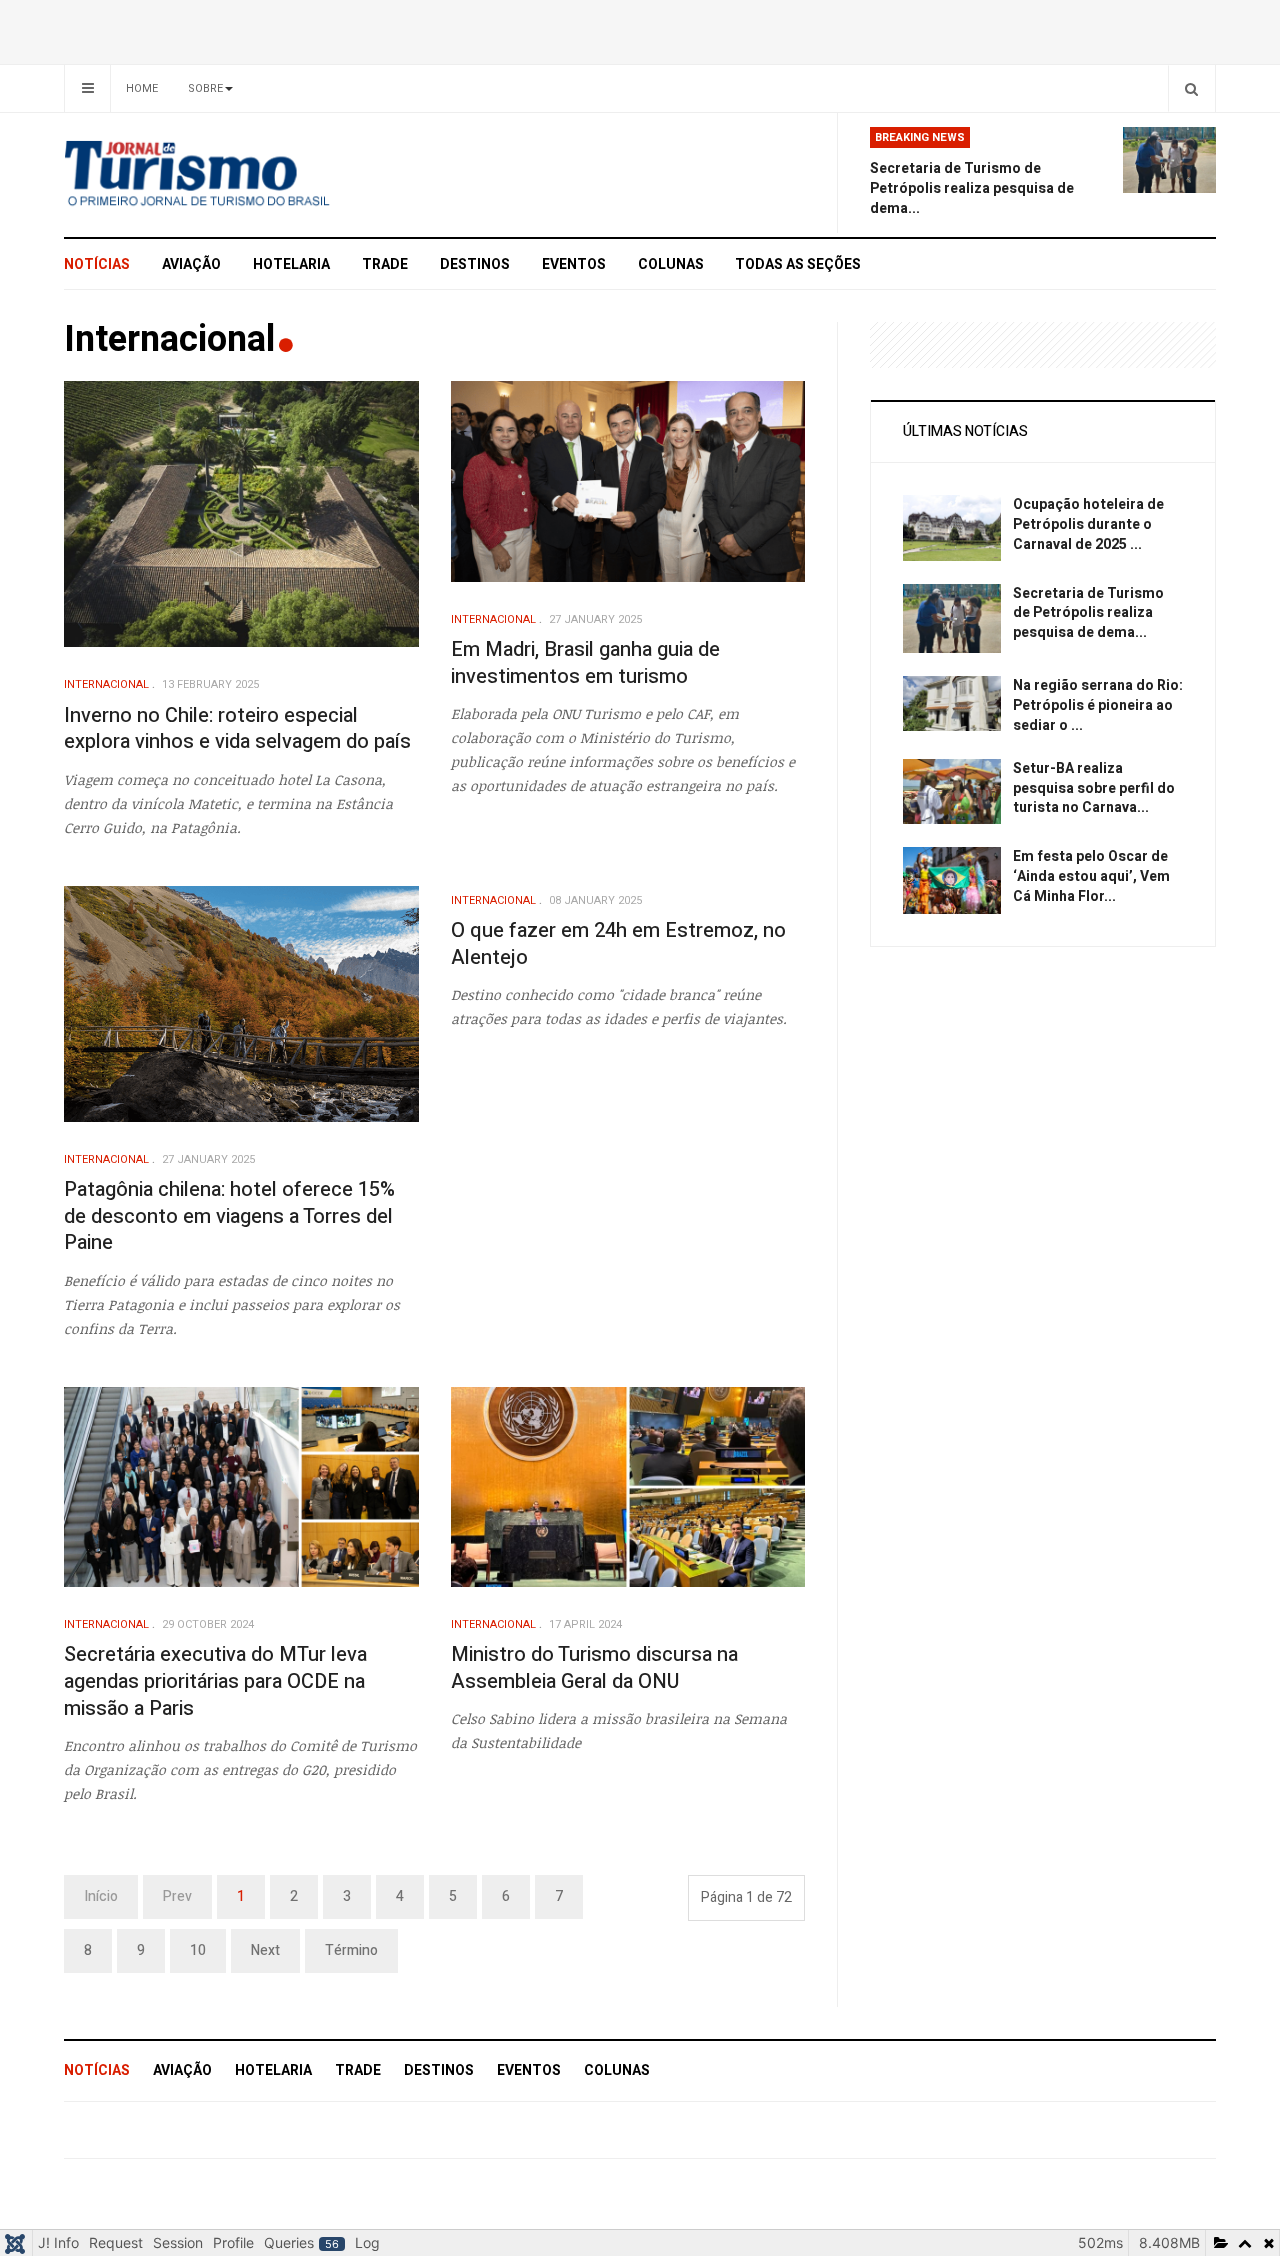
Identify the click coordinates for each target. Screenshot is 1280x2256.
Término (351, 1950)
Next (265, 1950)
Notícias (97, 264)
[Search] (1191, 88)
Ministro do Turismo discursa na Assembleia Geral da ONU (594, 1668)
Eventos (574, 264)
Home (142, 88)
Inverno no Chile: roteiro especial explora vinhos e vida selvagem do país (237, 729)
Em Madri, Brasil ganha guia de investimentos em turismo (585, 663)
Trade (385, 264)
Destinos (475, 264)
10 (198, 1950)
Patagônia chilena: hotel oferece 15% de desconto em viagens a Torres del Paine (229, 1216)
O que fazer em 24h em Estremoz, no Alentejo (618, 944)
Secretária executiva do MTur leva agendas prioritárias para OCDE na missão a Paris (215, 1681)
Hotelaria (291, 264)
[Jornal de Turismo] (245, 175)
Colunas (671, 264)
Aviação (191, 264)
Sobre (205, 88)
